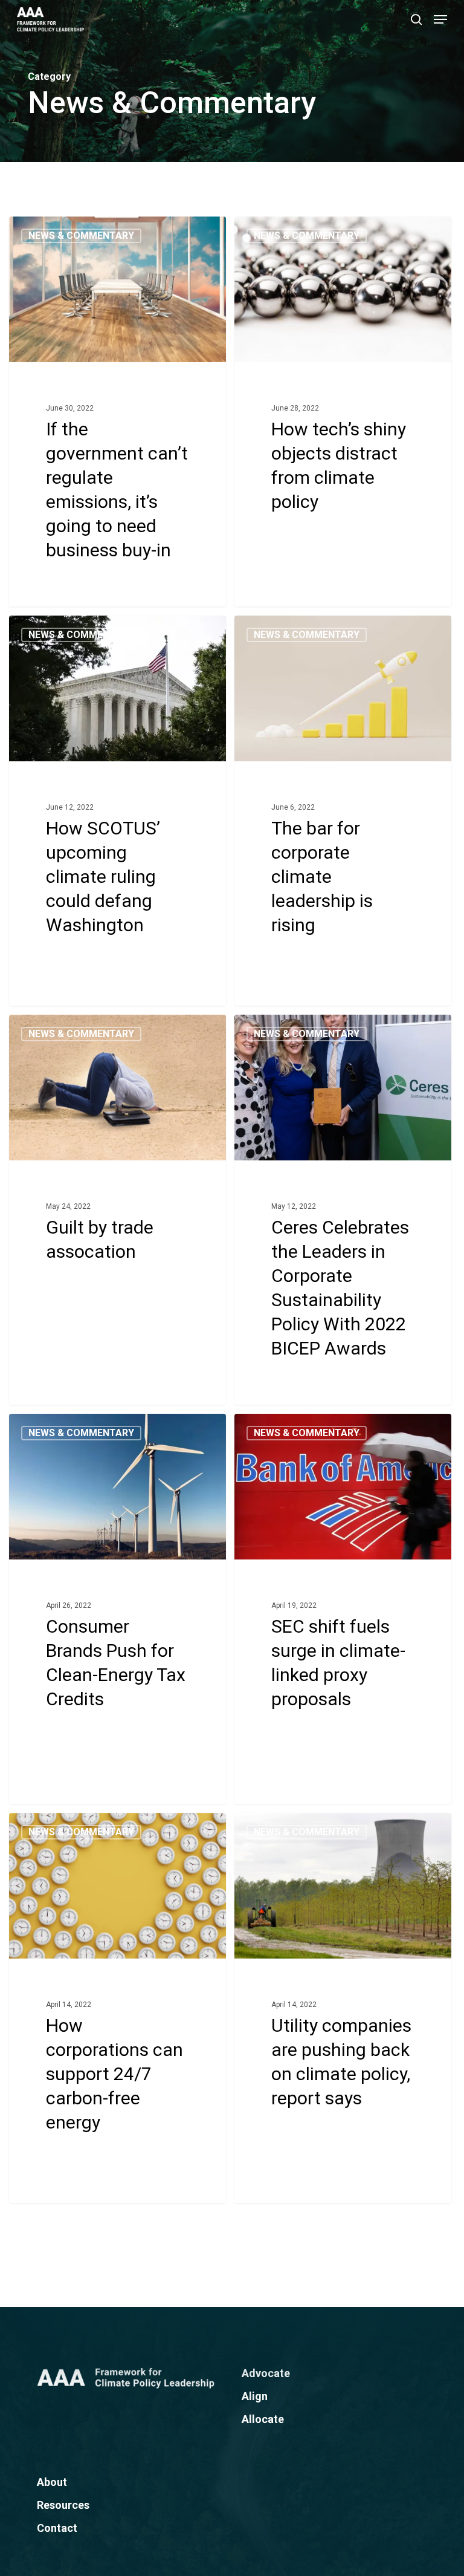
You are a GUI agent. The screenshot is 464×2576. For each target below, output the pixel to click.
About (52, 2482)
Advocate (266, 2373)
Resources (63, 2505)
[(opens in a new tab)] (118, 411)
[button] (440, 19)
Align (255, 2396)
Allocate (263, 2419)
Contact (57, 2528)
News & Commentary (81, 236)
